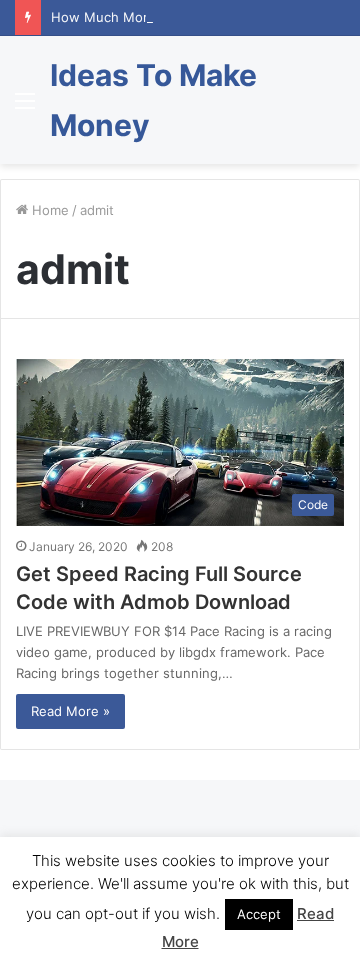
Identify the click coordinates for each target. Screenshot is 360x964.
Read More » (70, 711)
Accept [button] (259, 914)
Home (48, 210)
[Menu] (25, 107)
